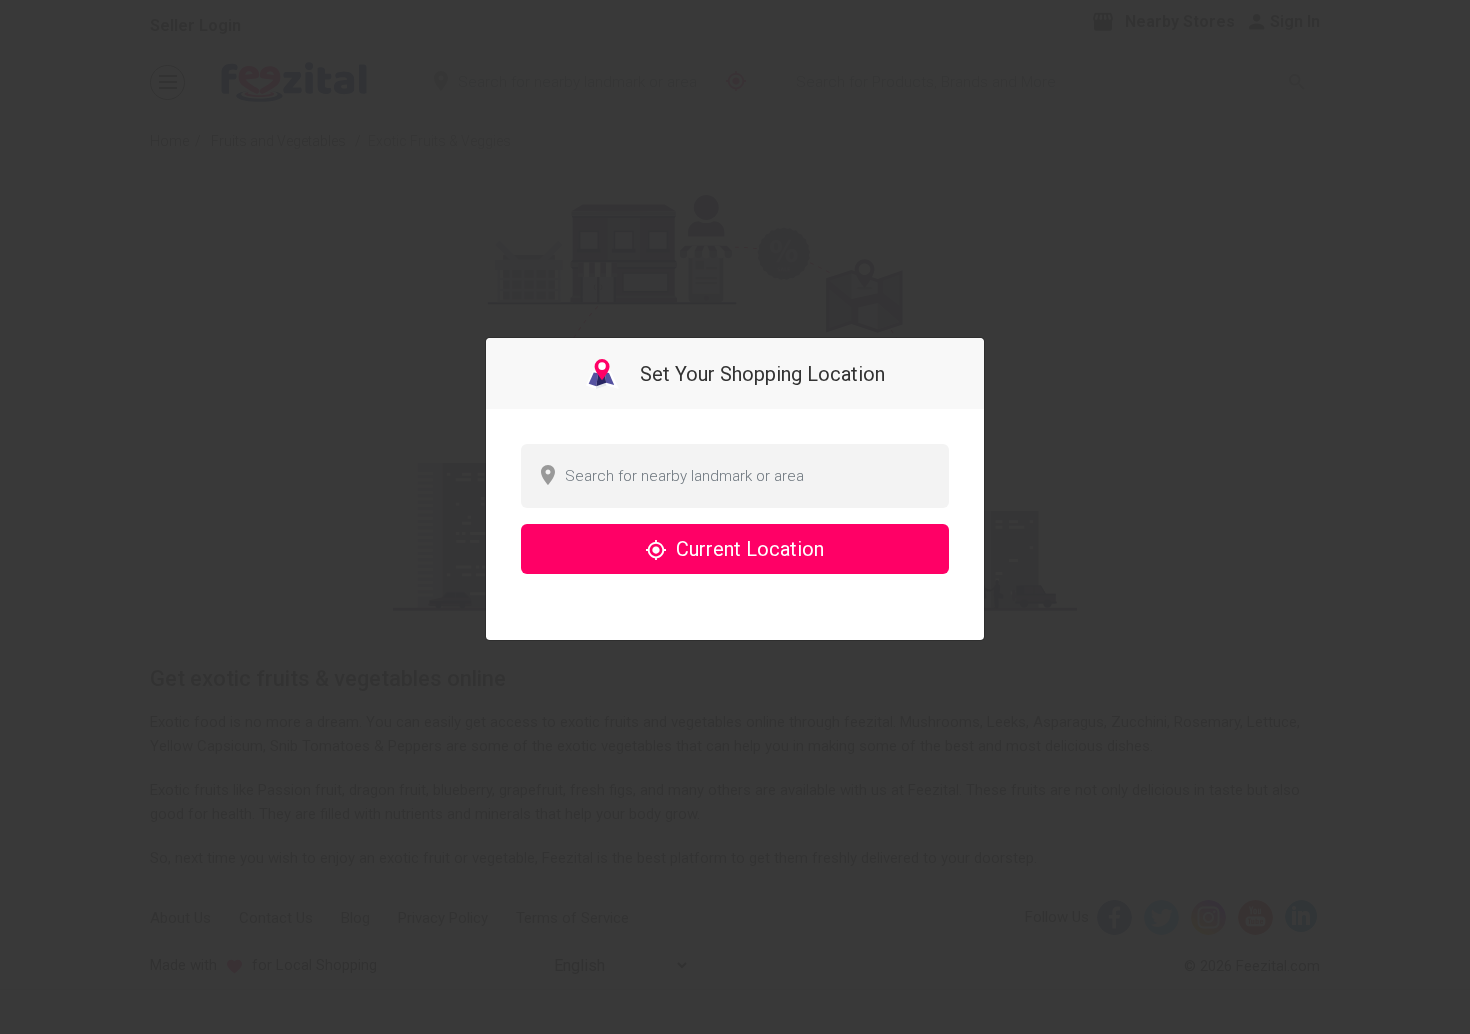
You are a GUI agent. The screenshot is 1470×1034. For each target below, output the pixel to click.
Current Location (747, 549)
